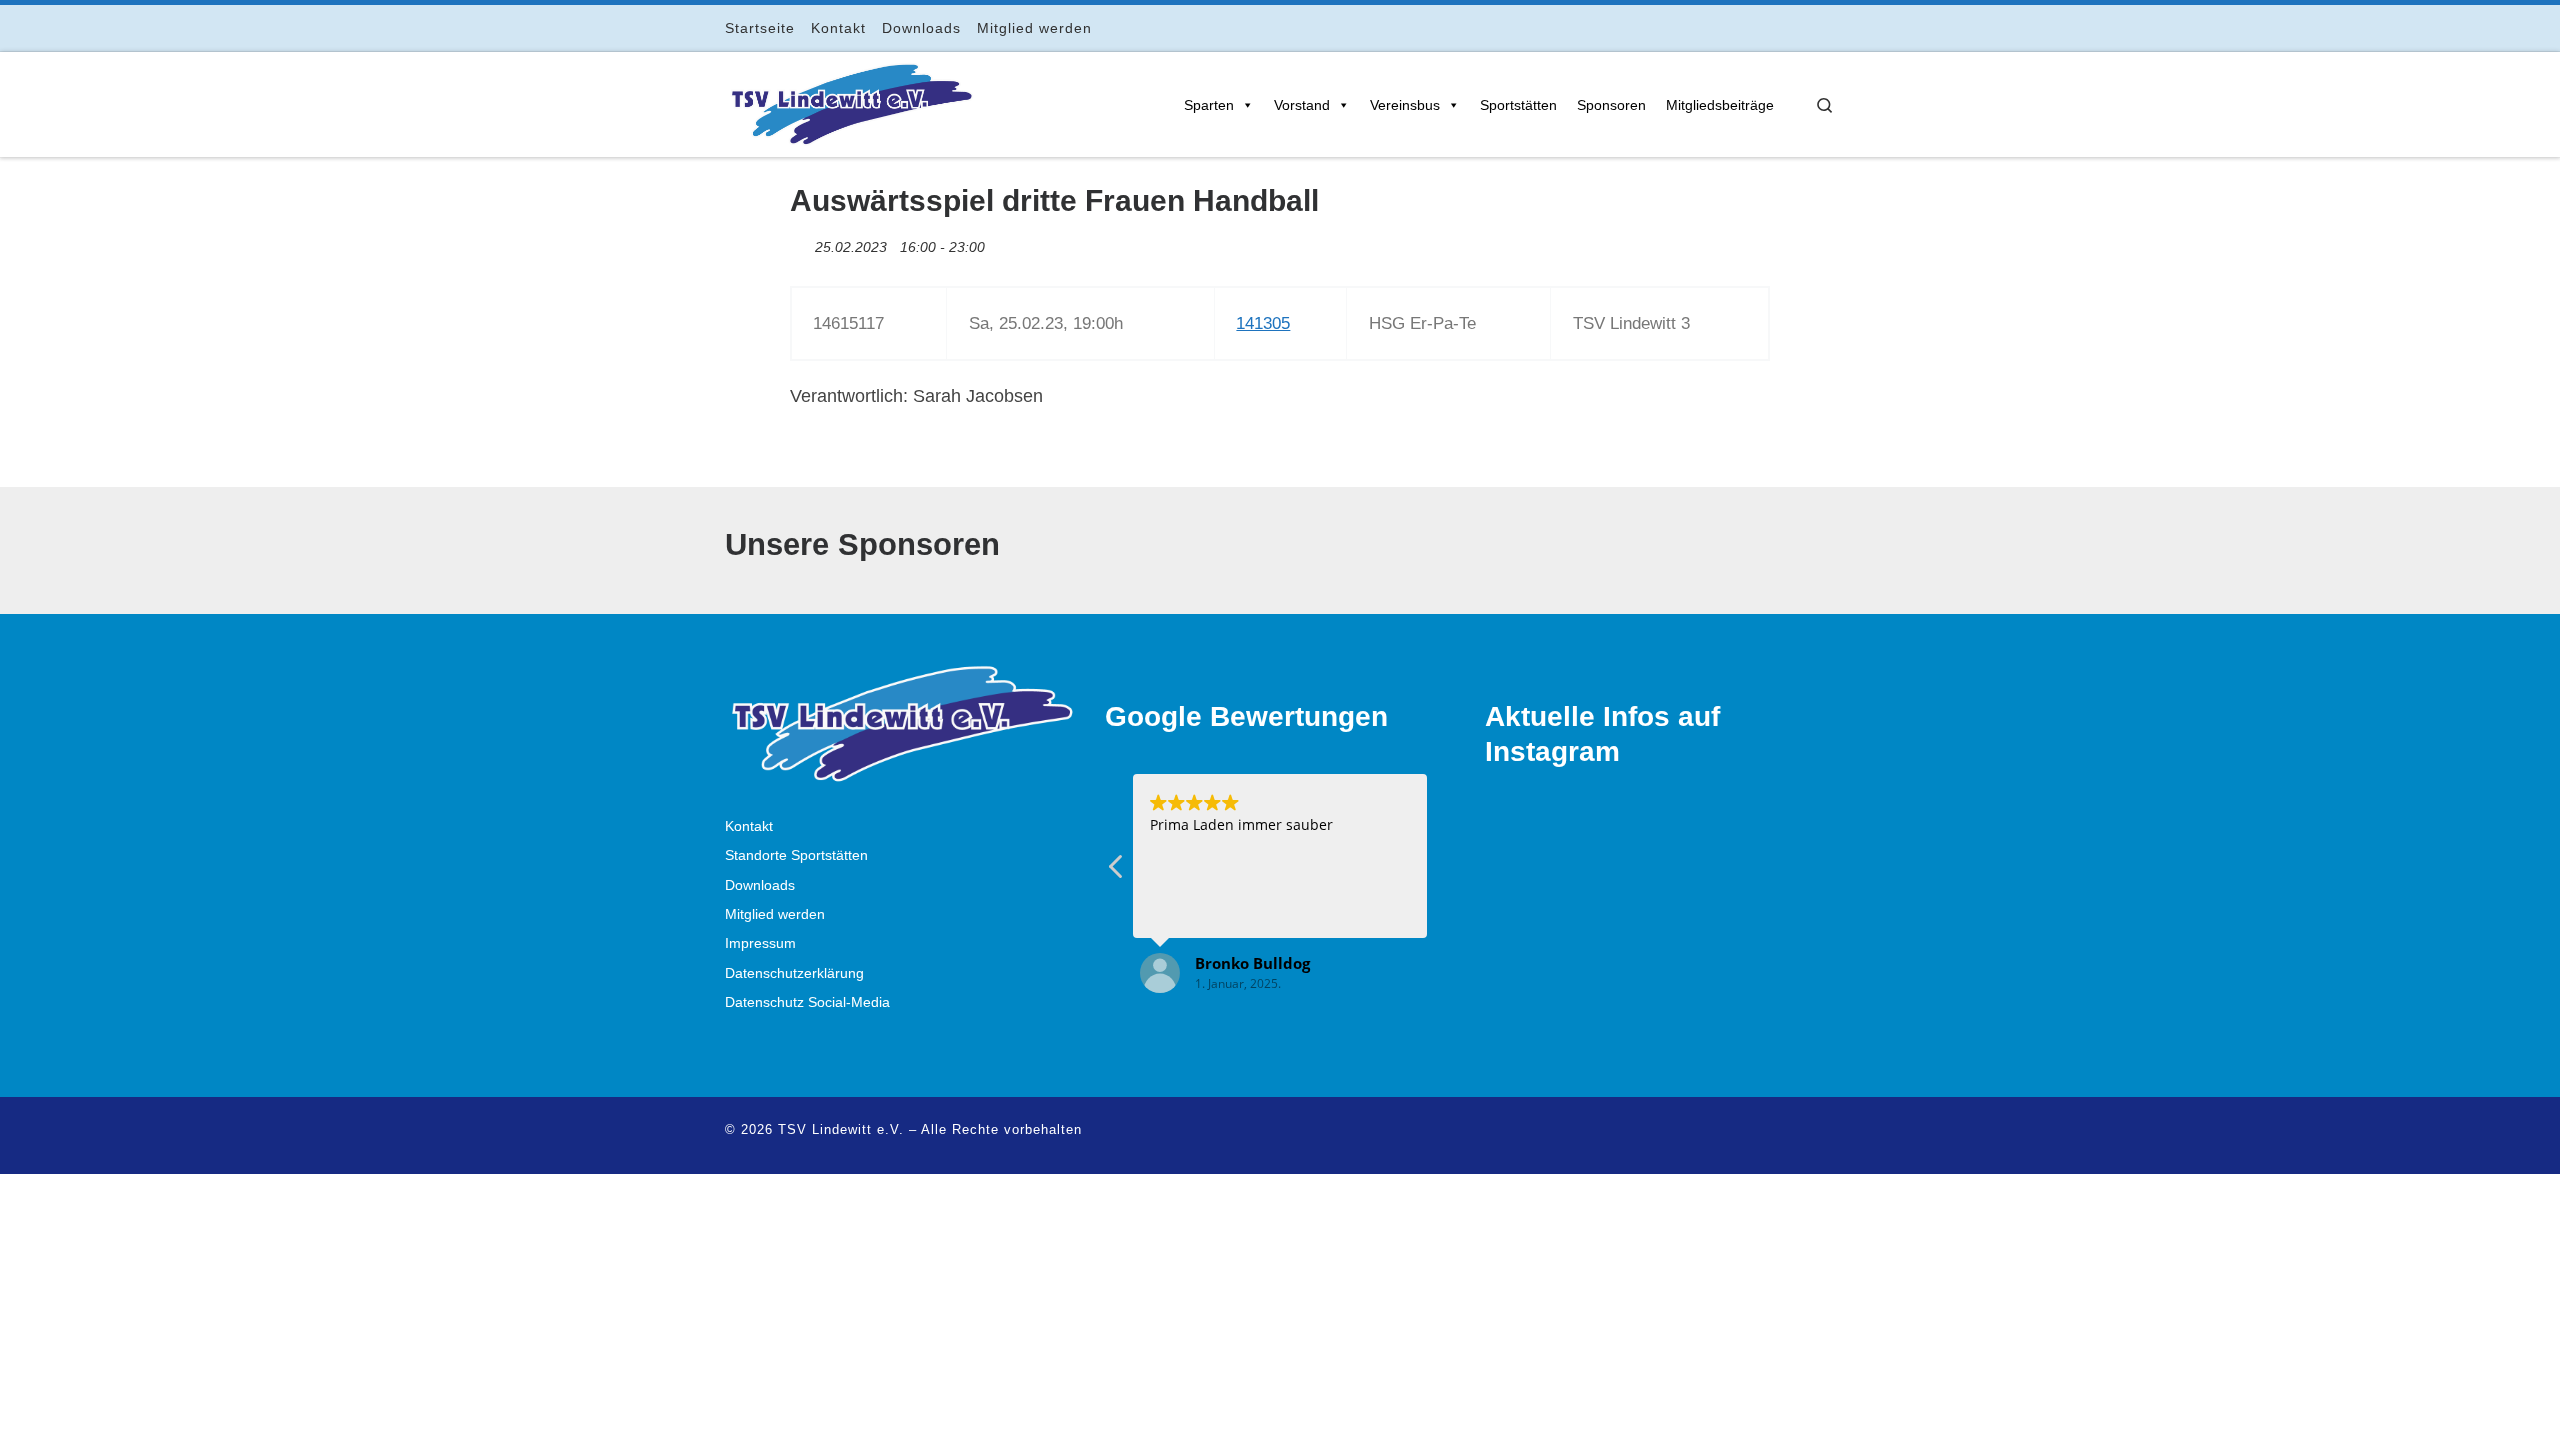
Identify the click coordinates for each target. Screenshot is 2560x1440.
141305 (1263, 323)
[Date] (800, 242)
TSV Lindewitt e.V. (841, 1129)
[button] (1117, 872)
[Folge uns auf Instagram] (1773, 27)
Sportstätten (1518, 105)
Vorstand (1302, 105)
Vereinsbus (1405, 105)
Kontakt (749, 826)
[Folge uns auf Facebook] (1745, 27)
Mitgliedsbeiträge (1720, 105)
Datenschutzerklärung (794, 973)
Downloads (760, 885)
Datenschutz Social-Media (807, 1002)
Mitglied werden (775, 914)
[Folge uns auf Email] (1801, 27)
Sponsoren (1611, 105)
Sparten (1209, 105)
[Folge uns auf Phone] (1829, 27)
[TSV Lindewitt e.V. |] (850, 101)
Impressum (760, 943)
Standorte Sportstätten (796, 855)
